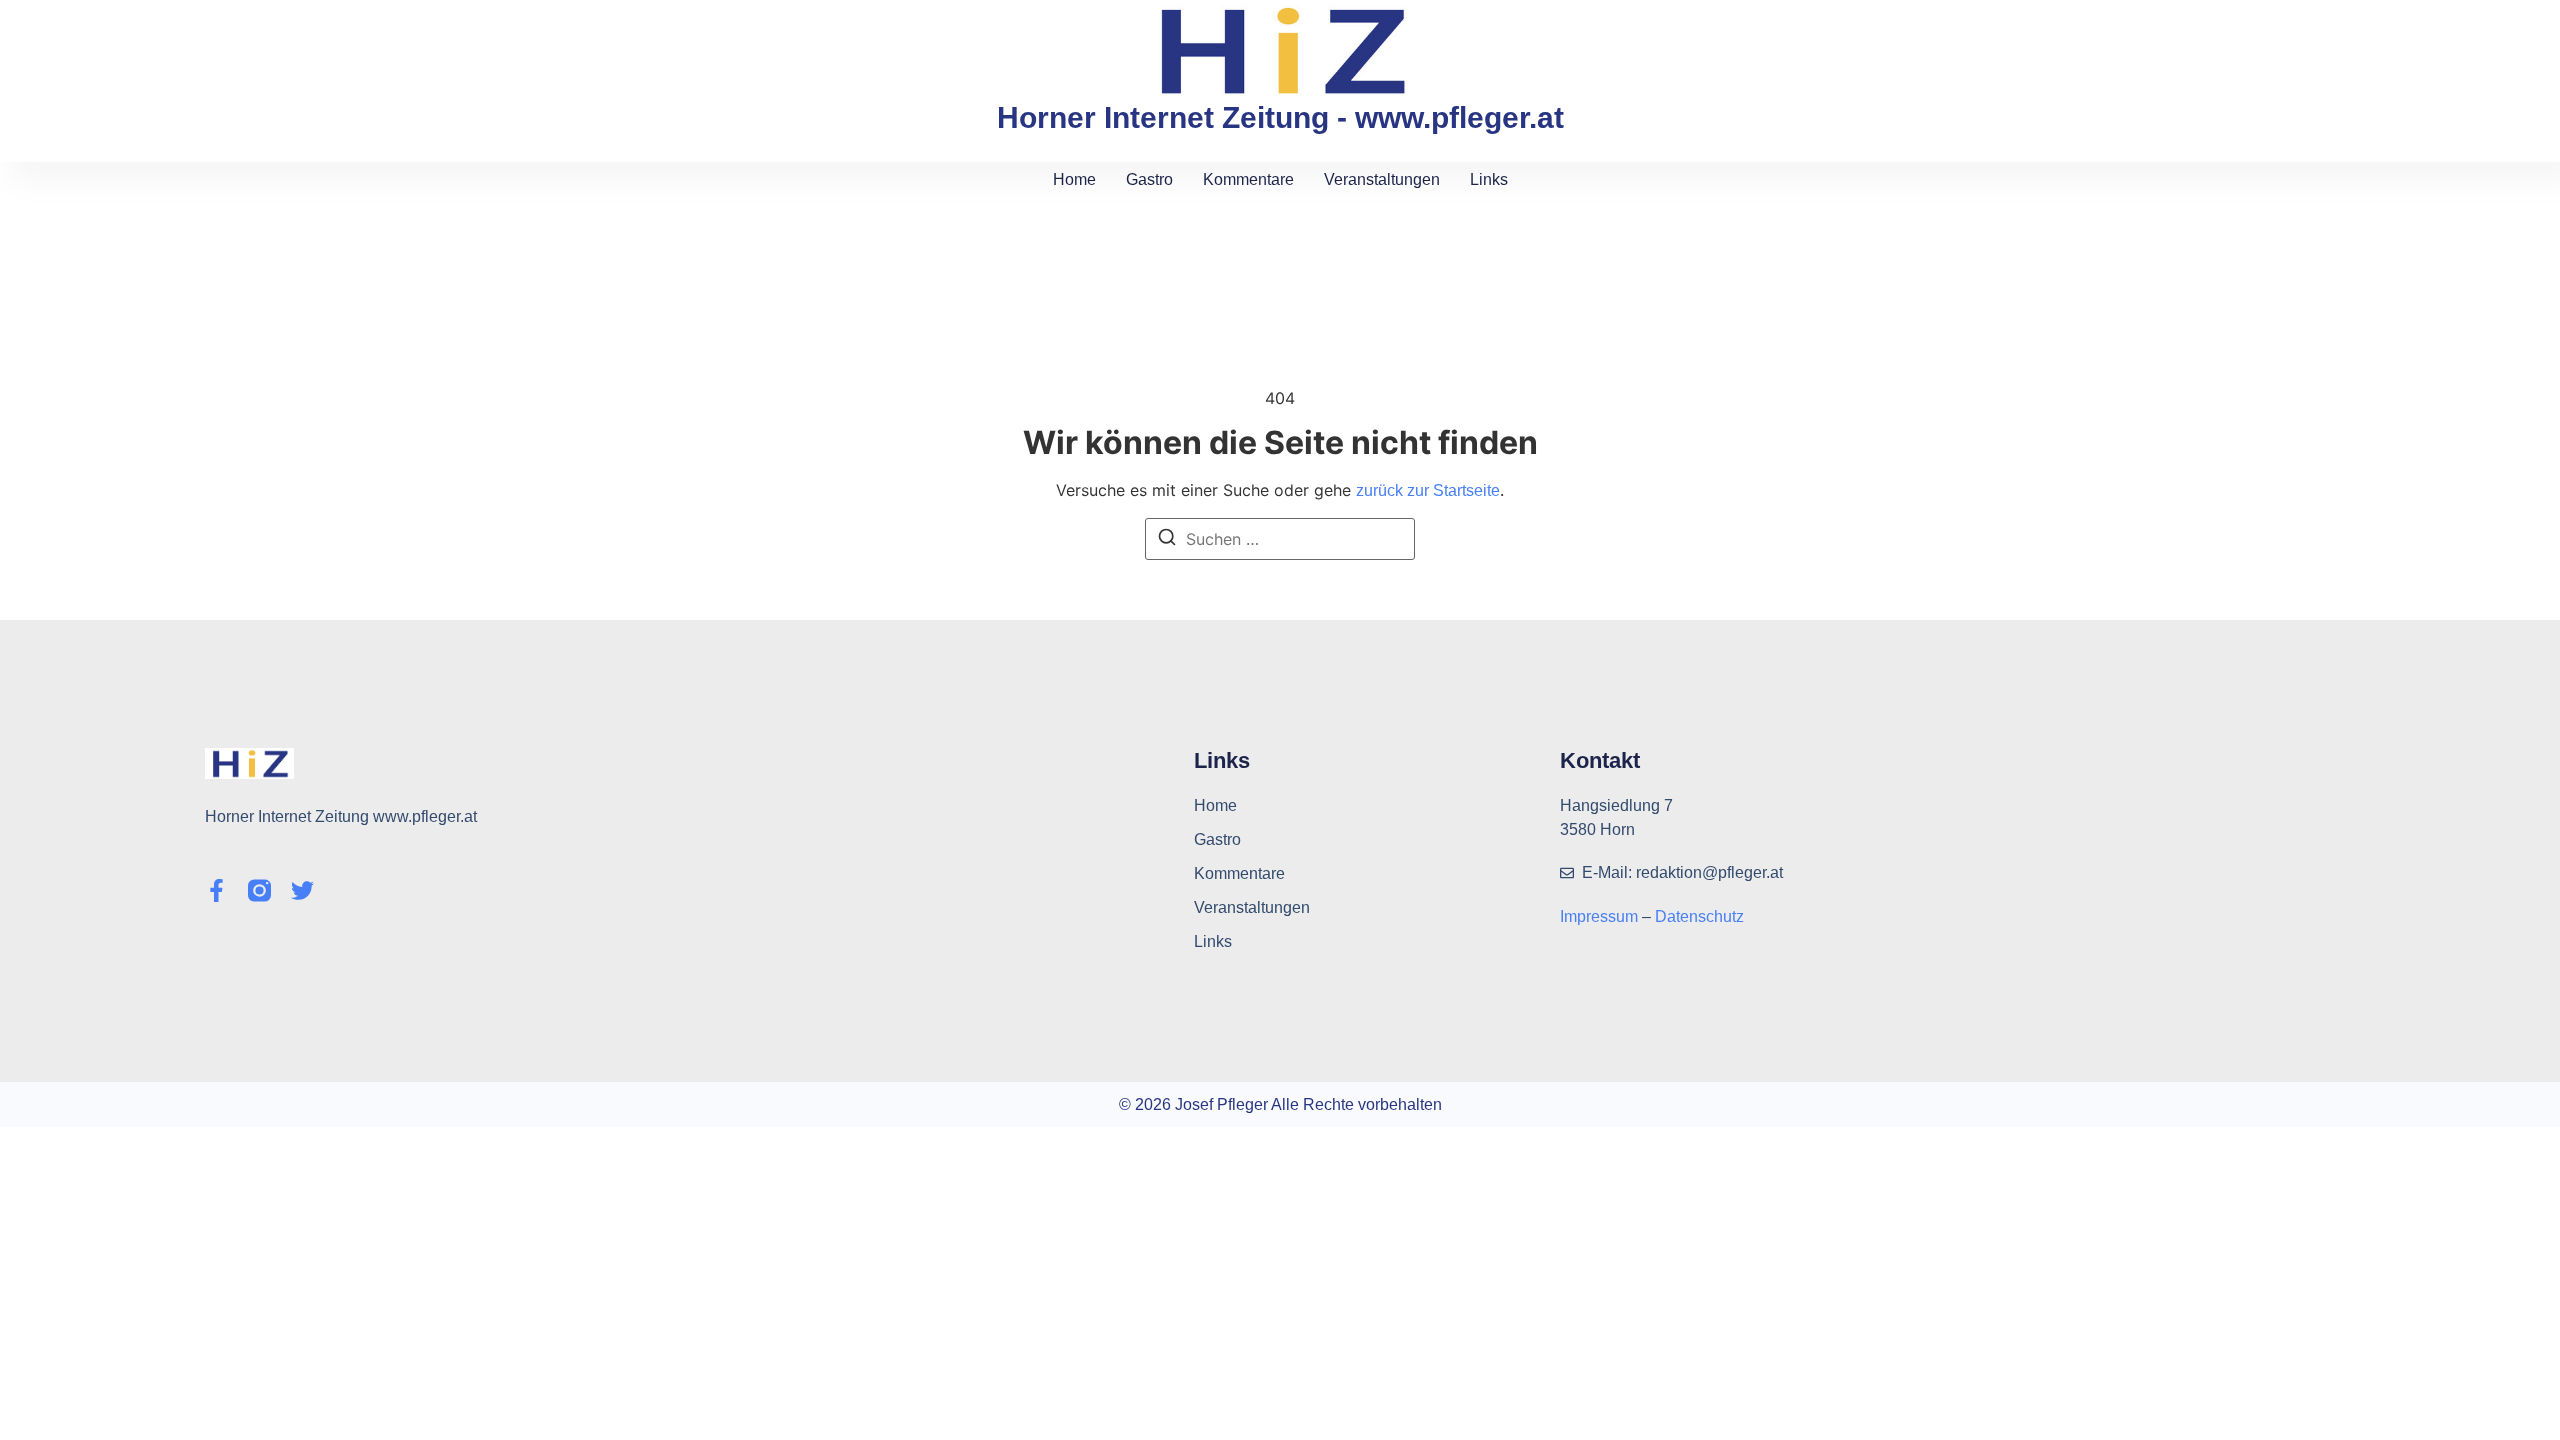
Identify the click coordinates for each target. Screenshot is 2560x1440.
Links (1489, 179)
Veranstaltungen (1382, 179)
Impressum (1601, 916)
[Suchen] (1167, 540)
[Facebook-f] (216, 890)
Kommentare (1248, 179)
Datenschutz (1699, 916)
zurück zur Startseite (1428, 490)
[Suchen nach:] (1280, 539)
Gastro (1149, 179)
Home (1074, 179)
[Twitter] (302, 890)
